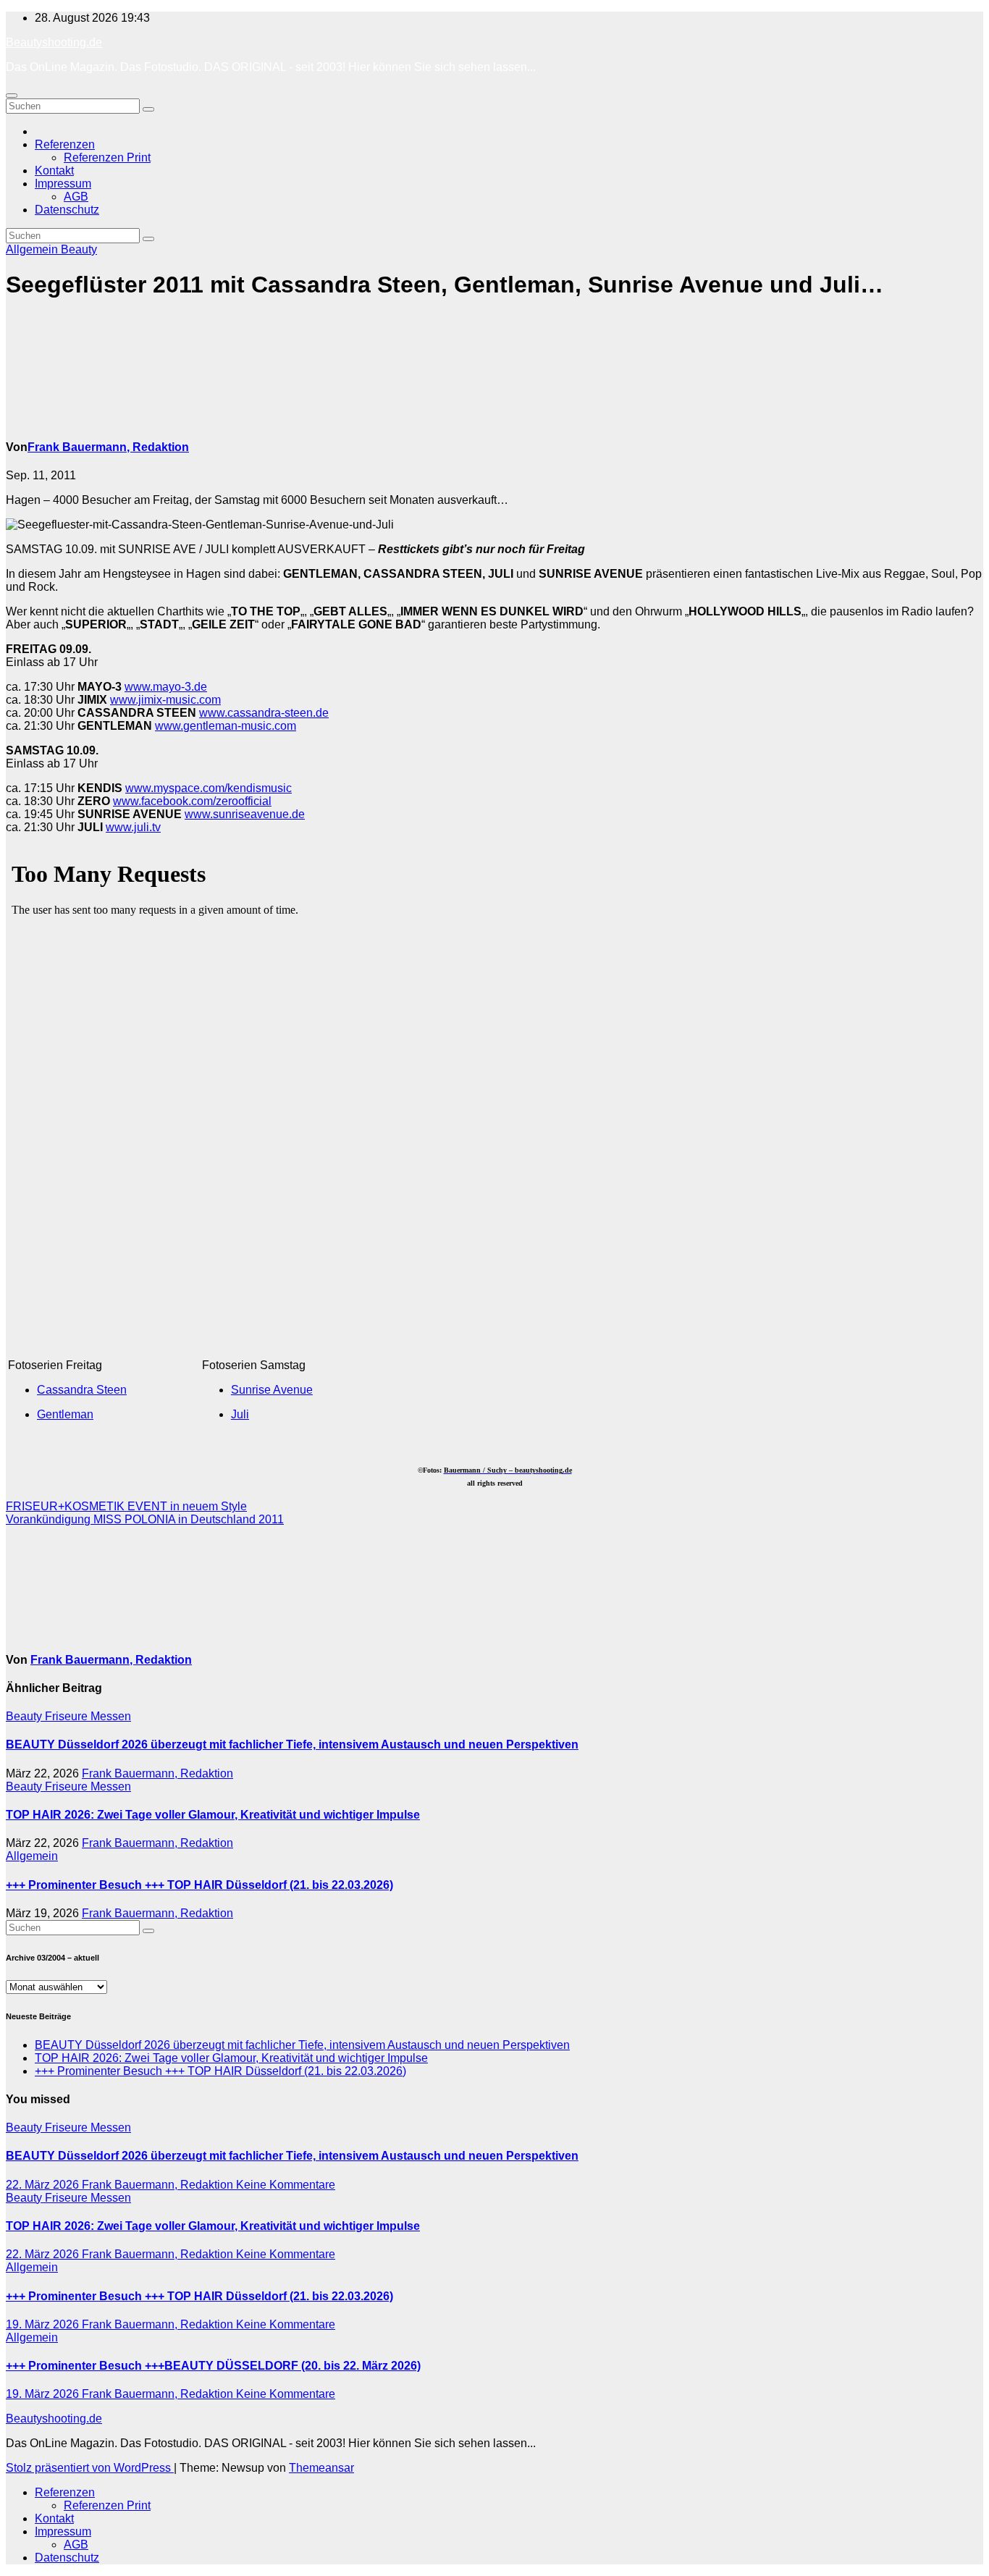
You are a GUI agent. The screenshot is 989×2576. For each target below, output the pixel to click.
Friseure (68, 1716)
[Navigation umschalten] (12, 96)
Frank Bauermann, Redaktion (108, 447)
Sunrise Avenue (272, 1390)
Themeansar (321, 2468)
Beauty (79, 249)
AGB (76, 197)
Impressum (63, 184)
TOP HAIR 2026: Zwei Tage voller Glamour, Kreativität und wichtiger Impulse (213, 1815)
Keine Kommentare (286, 2185)
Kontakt (54, 171)
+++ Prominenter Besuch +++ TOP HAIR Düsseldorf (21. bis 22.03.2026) (199, 1885)
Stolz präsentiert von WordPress (90, 2468)
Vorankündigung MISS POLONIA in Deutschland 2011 (145, 1519)
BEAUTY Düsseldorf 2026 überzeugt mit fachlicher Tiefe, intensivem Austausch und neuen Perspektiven (292, 1744)
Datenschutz (67, 210)
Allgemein (33, 249)
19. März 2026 (44, 2324)
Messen (111, 1716)
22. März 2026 (44, 2185)
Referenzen (65, 144)
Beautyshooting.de (54, 42)
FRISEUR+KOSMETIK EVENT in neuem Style (126, 1506)
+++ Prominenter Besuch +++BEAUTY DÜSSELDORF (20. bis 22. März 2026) (213, 2366)
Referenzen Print (107, 157)
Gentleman (65, 1414)
